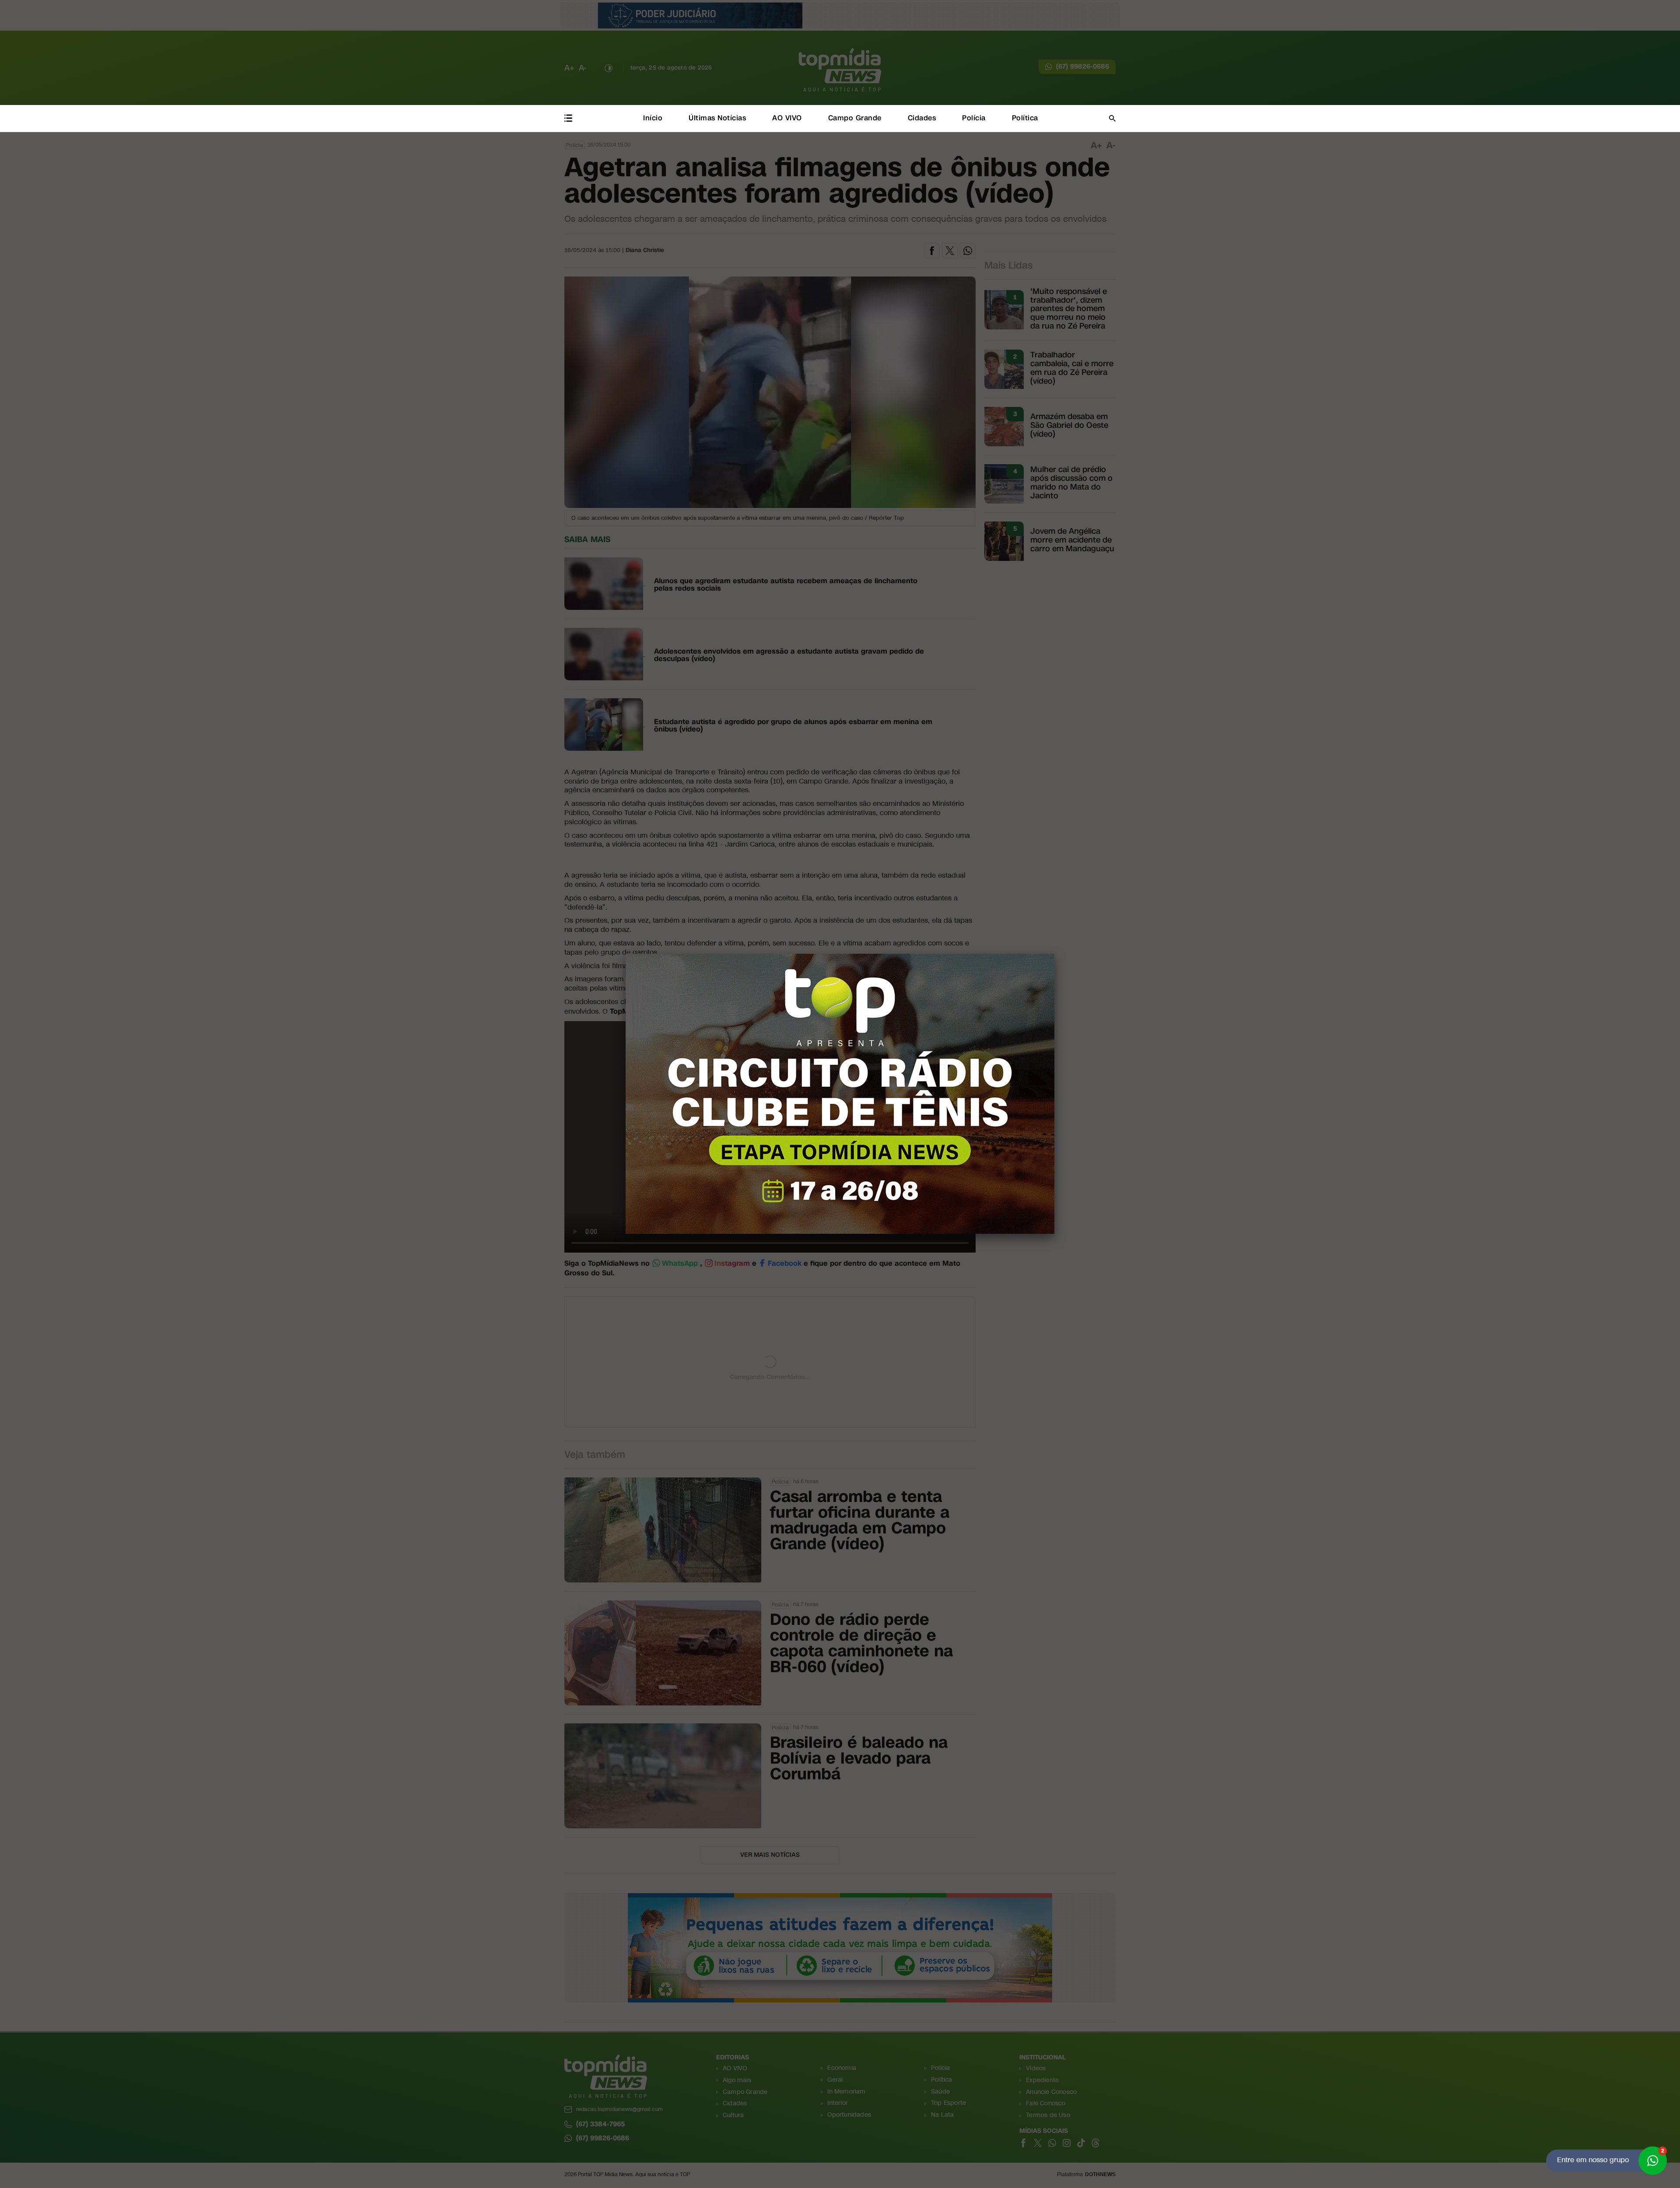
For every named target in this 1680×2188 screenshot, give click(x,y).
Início (653, 118)
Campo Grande (855, 118)
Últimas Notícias (717, 118)
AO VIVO (787, 118)
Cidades (922, 118)
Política (1025, 118)
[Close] (1054, 954)
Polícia (974, 118)
